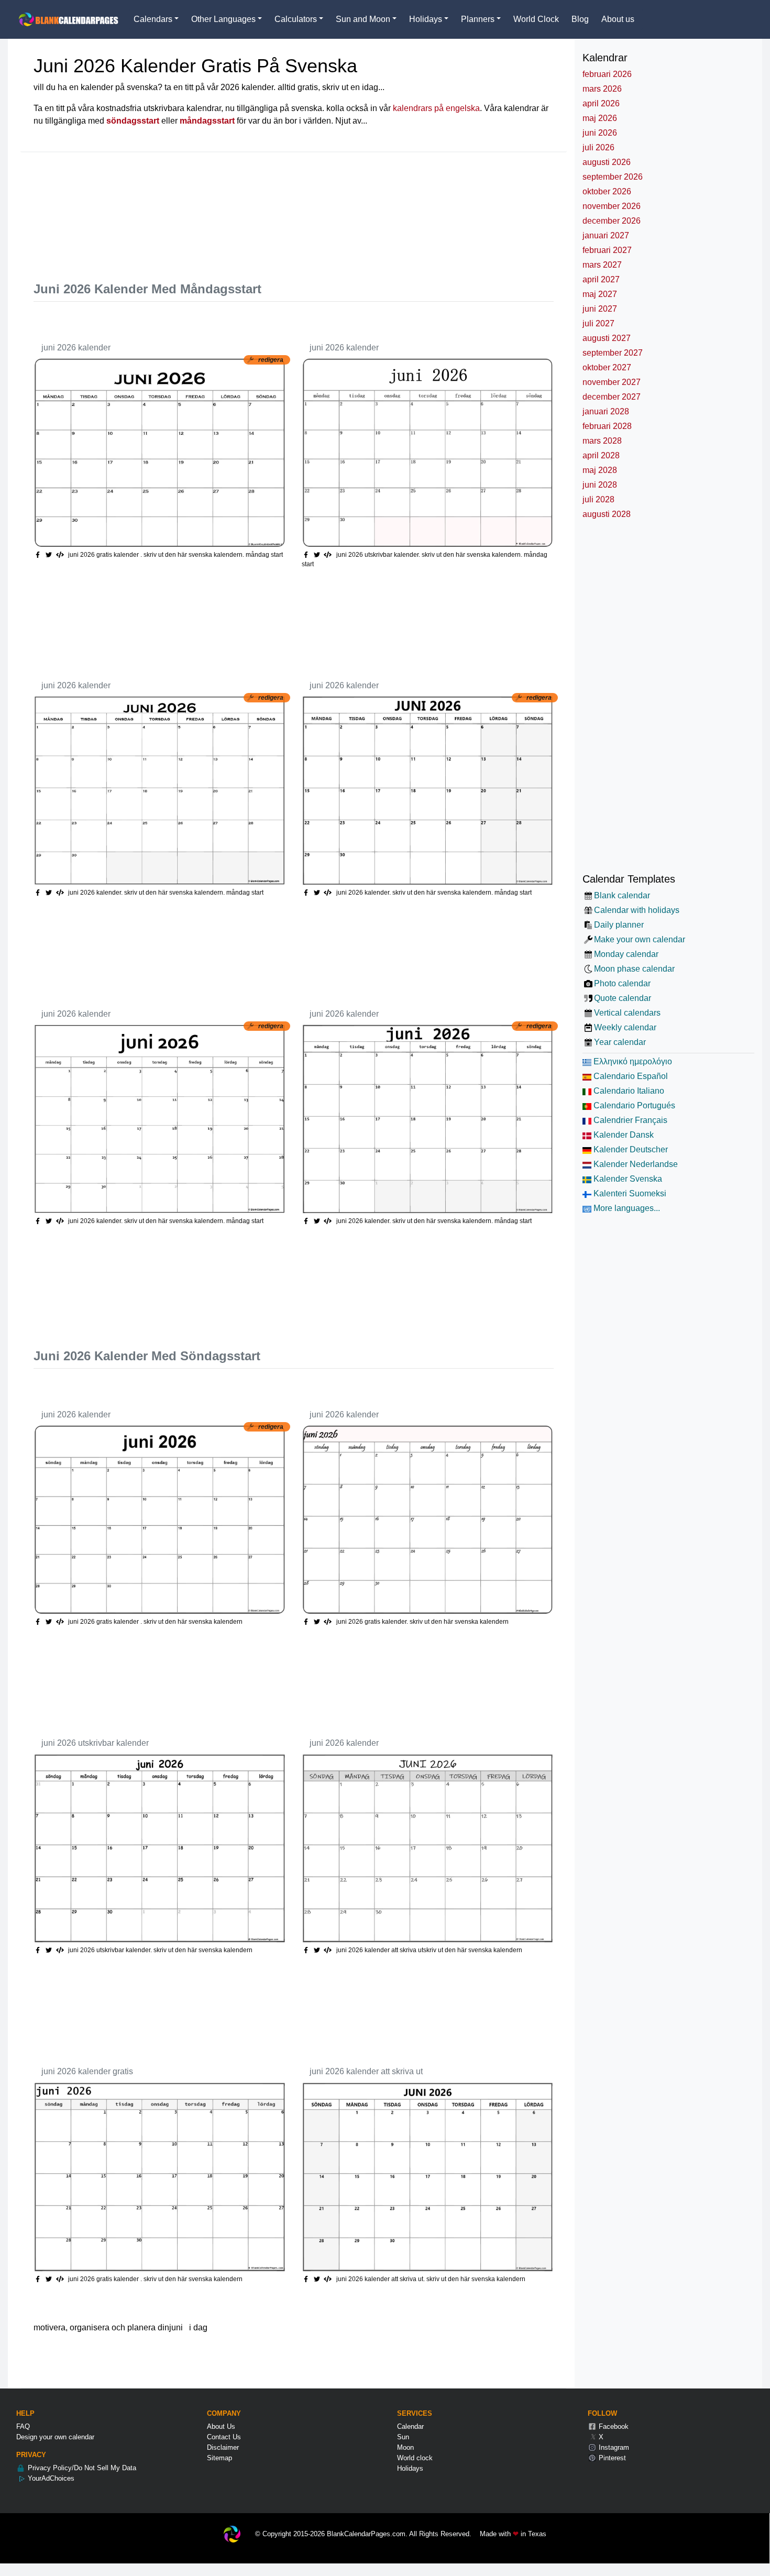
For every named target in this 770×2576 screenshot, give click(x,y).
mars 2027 (602, 265)
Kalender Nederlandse (635, 1164)
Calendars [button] (153, 19)
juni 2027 (600, 309)
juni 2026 (600, 133)
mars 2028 (602, 441)
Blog (580, 19)
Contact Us (224, 2437)
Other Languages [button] (223, 19)
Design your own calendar (55, 2437)
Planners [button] (478, 19)
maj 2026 (600, 118)
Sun (403, 2437)
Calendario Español (630, 1076)
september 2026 (613, 177)
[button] (50, 555)
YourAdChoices (50, 2478)
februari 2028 (607, 426)
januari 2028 (606, 411)
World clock (415, 2458)
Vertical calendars (627, 1013)
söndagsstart (133, 121)
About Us (221, 2426)
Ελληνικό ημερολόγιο (632, 1061)
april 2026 (601, 103)
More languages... (626, 1208)
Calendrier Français (629, 1120)
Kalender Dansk (623, 1135)
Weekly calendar (625, 1027)
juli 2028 (598, 499)
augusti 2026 (607, 162)
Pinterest (611, 2458)
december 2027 (612, 397)
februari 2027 (607, 250)
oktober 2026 (607, 191)
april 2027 (601, 279)
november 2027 (612, 382)
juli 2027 (598, 323)
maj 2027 (600, 294)
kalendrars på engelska (436, 108)
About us (618, 19)
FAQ (23, 2426)
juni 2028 (600, 485)
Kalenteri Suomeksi (629, 1193)
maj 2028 (600, 470)
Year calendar (620, 1042)
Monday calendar (626, 954)
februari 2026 (607, 74)
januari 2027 (606, 235)
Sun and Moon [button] (363, 19)
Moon (405, 2447)
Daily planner (619, 925)
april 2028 (601, 455)
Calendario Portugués (633, 1105)
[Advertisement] (224, 212)
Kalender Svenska (627, 1179)
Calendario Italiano (628, 1091)
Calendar (410, 2426)
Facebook (613, 2426)
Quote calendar (622, 998)
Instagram (613, 2447)
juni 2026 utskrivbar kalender (95, 1743)
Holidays (410, 2468)
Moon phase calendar (634, 969)
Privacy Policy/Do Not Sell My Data (81, 2468)
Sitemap (219, 2458)
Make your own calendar (639, 939)
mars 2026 (602, 89)
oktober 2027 (607, 367)
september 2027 (613, 353)
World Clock (536, 19)
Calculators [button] (296, 19)
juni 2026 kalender (76, 348)
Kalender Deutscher (630, 1149)
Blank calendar (622, 895)
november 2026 (612, 206)
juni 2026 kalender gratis (87, 2071)
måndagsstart (207, 121)
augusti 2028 (607, 514)
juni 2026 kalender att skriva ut (366, 2071)
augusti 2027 (607, 338)
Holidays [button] (426, 19)
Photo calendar (622, 983)
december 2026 (612, 221)
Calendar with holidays (636, 910)
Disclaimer (223, 2447)
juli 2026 (598, 147)
